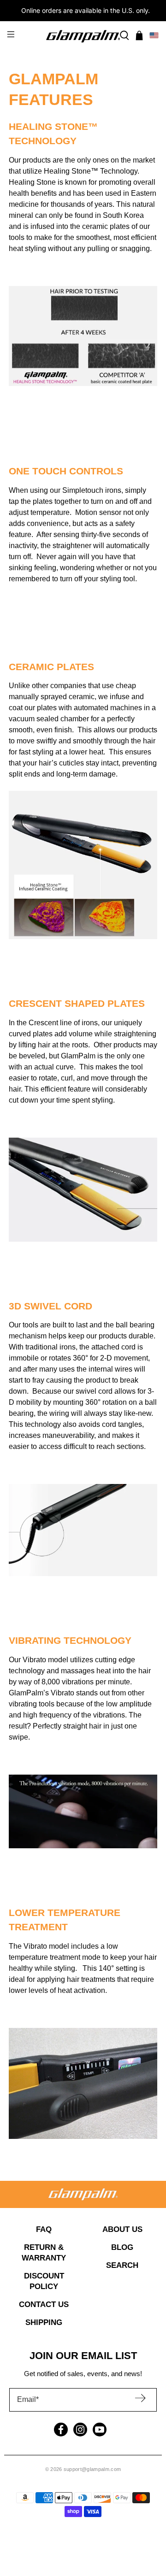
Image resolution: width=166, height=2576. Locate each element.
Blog (122, 2247)
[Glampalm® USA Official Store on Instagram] (80, 2430)
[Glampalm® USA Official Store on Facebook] (61, 2430)
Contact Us (44, 2304)
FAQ (44, 2229)
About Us (122, 2229)
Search (122, 2265)
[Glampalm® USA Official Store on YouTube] (100, 2430)
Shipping (44, 2322)
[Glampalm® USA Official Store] (83, 36)
